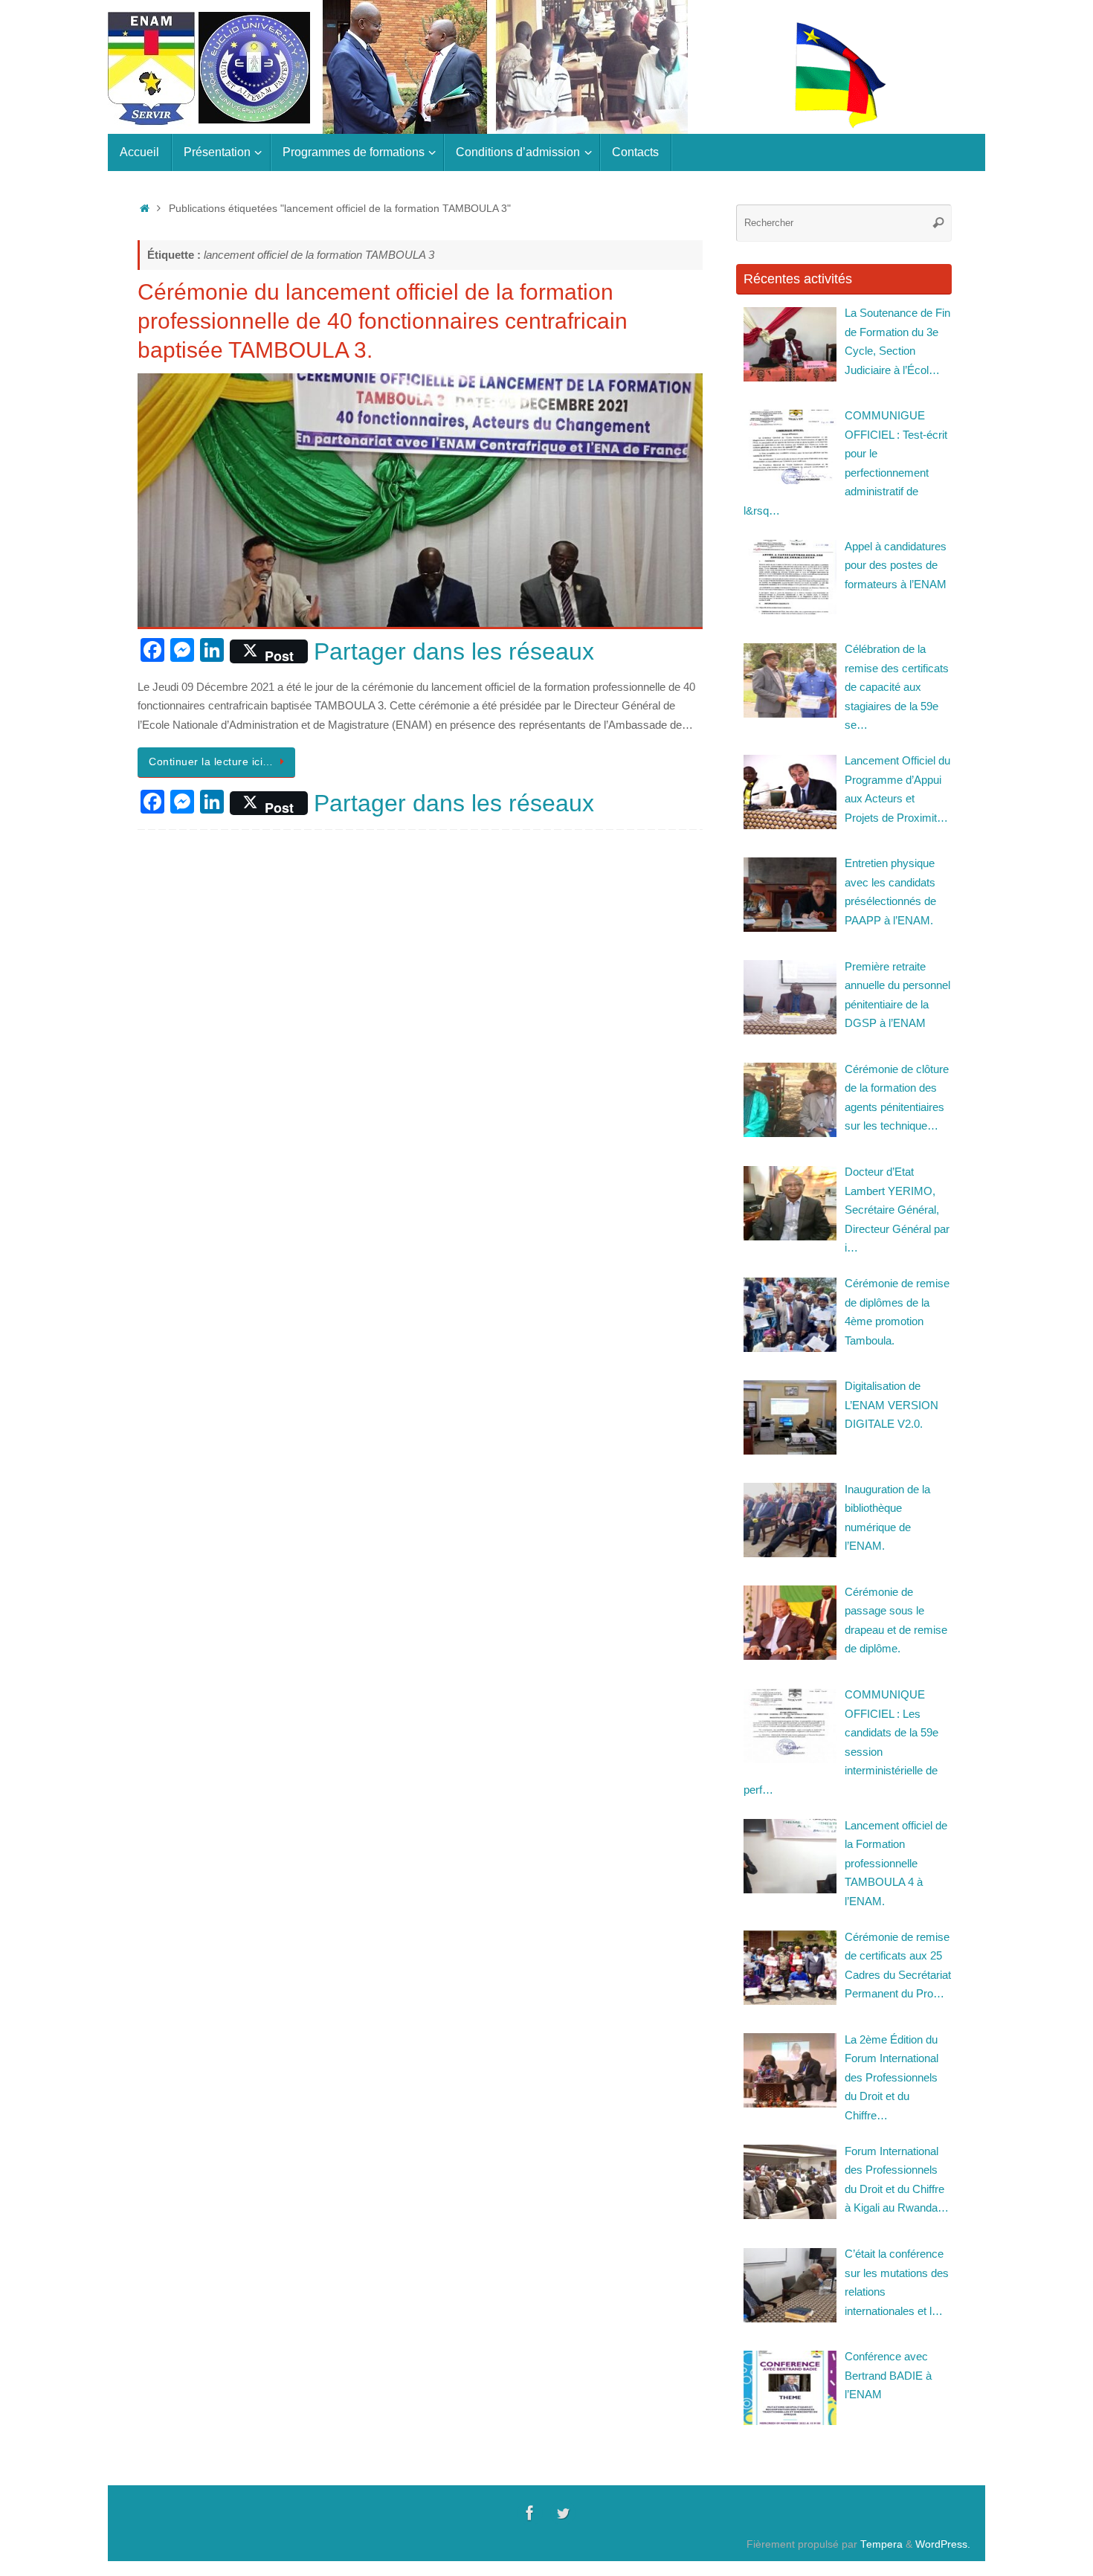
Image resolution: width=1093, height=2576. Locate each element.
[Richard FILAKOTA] (563, 2513)
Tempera (881, 2544)
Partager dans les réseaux (454, 651)
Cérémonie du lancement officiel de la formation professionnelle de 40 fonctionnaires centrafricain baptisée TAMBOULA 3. (383, 321)
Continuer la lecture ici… (211, 762)
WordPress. (943, 2544)
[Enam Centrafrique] (530, 2513)
